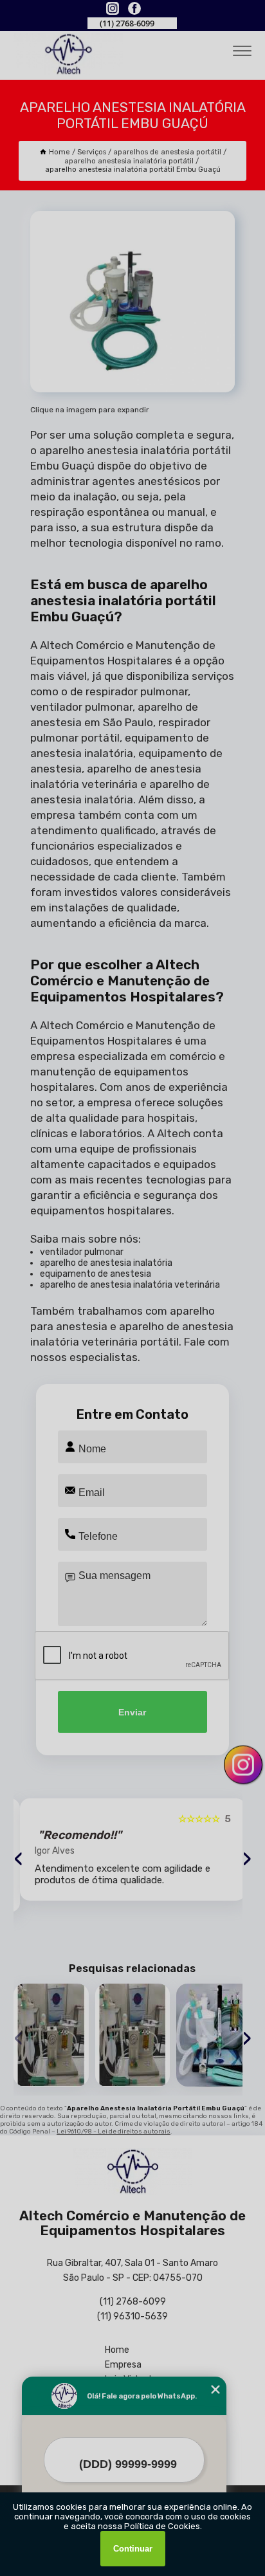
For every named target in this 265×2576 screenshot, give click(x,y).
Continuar (133, 2549)
